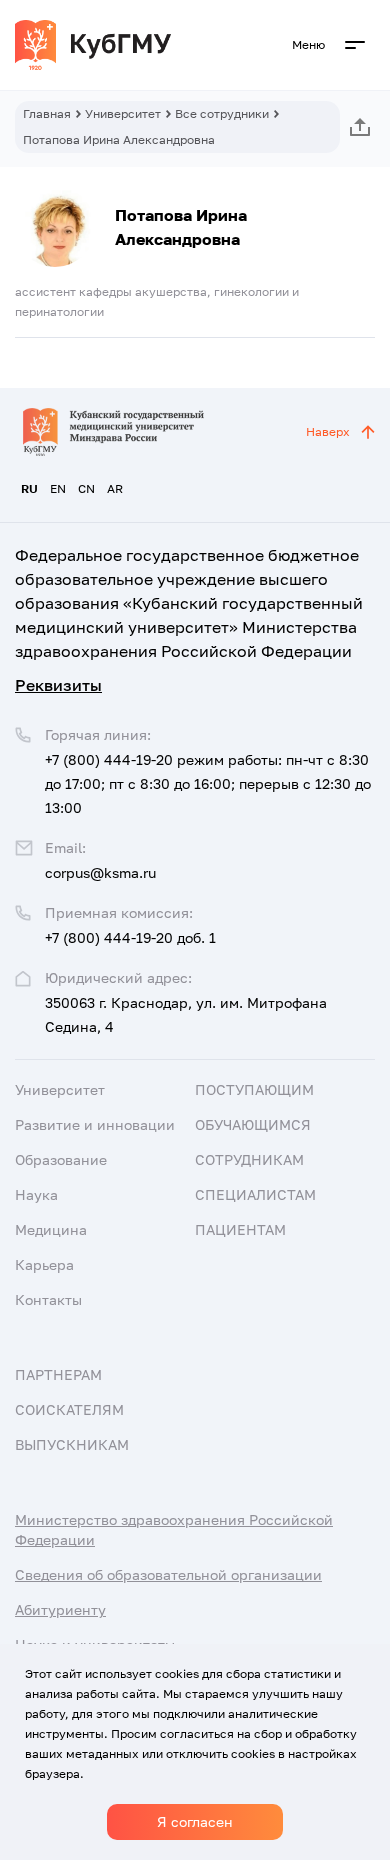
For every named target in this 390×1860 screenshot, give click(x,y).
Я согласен (195, 1821)
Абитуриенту (60, 1609)
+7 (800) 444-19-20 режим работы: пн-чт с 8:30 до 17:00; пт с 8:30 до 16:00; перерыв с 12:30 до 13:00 (208, 783)
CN (86, 488)
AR (115, 488)
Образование (61, 1159)
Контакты (48, 1299)
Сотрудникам (249, 1159)
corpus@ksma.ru (100, 872)
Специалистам (255, 1194)
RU (29, 488)
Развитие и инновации (95, 1124)
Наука (36, 1194)
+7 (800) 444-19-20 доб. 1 (130, 937)
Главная (47, 113)
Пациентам (240, 1229)
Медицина (51, 1229)
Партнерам (58, 1374)
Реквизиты (58, 685)
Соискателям (69, 1409)
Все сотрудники (222, 113)
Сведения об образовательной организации (168, 1574)
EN (58, 488)
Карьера (44, 1264)
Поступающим (254, 1089)
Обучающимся (253, 1124)
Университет (123, 113)
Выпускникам (72, 1444)
